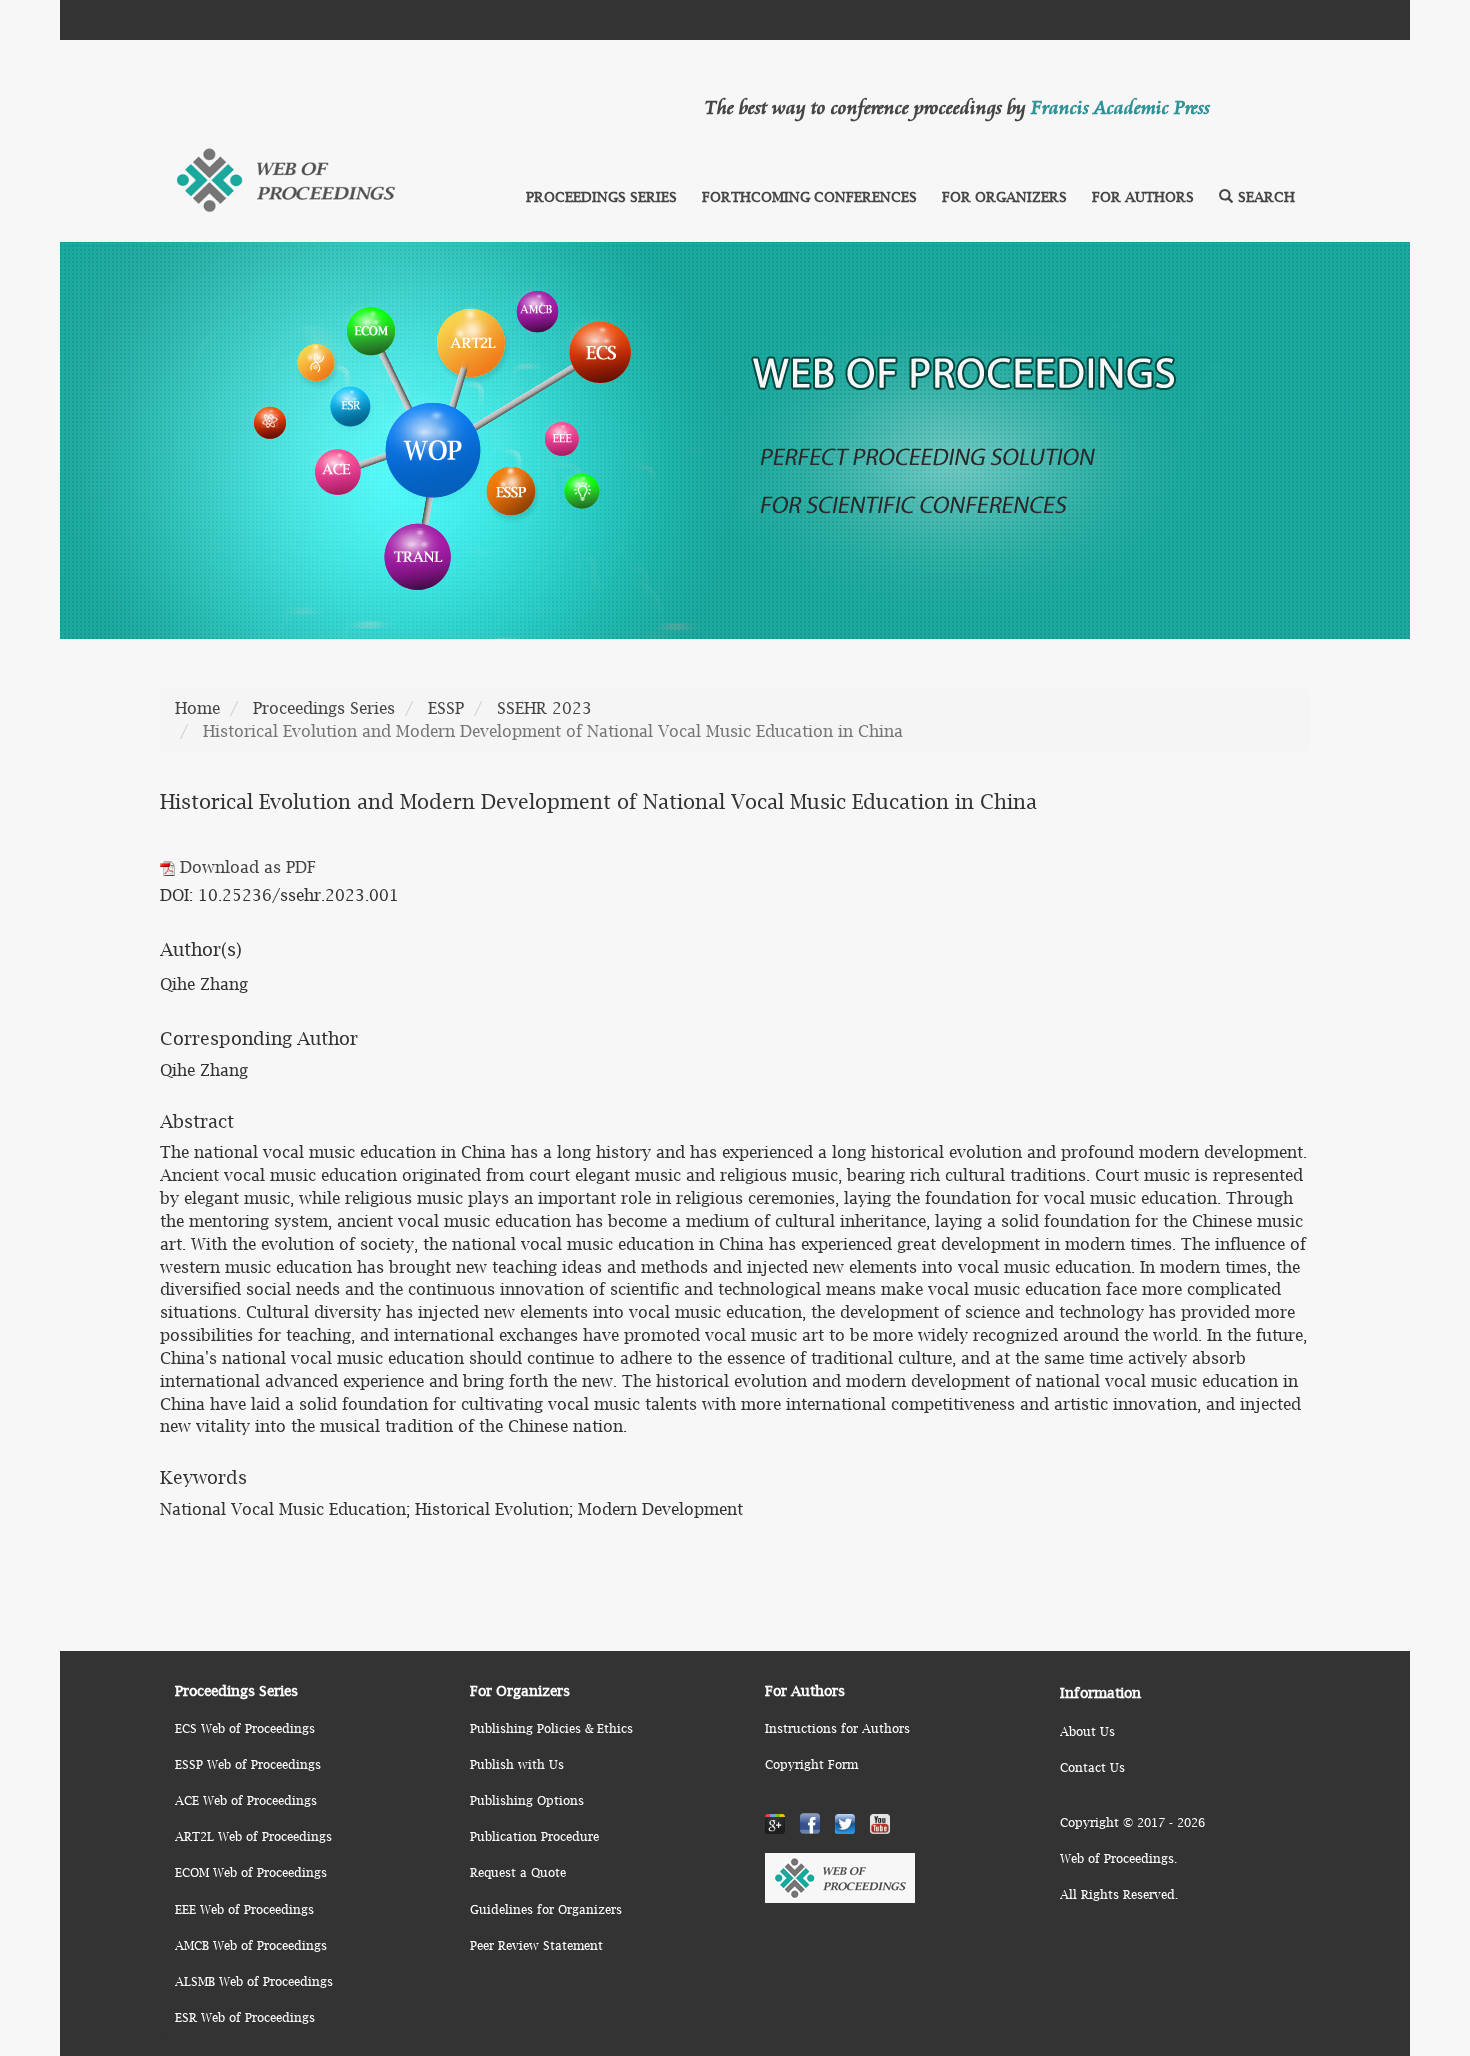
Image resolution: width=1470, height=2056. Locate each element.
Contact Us (1092, 1767)
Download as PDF (245, 867)
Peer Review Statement (536, 1945)
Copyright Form (811, 1764)
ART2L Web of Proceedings (253, 1836)
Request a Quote (518, 1872)
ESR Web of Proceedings (245, 2017)
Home (197, 708)
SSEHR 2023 (544, 708)
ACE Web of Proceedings (246, 1800)
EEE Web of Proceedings (244, 1909)
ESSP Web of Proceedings (248, 1764)
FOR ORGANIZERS (1004, 196)
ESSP (446, 708)
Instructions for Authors (837, 1728)
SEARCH (1266, 196)
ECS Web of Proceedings (245, 1728)
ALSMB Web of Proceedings (254, 1981)
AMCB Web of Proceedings (251, 1945)
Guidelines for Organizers (546, 1909)
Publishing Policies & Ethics (551, 1728)
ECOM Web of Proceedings (251, 1872)
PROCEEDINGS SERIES (601, 196)
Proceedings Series (324, 708)
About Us (1087, 1731)
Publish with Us (517, 1764)
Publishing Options (527, 1800)
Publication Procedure (534, 1836)
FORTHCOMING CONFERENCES (809, 196)
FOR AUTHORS (1143, 196)
